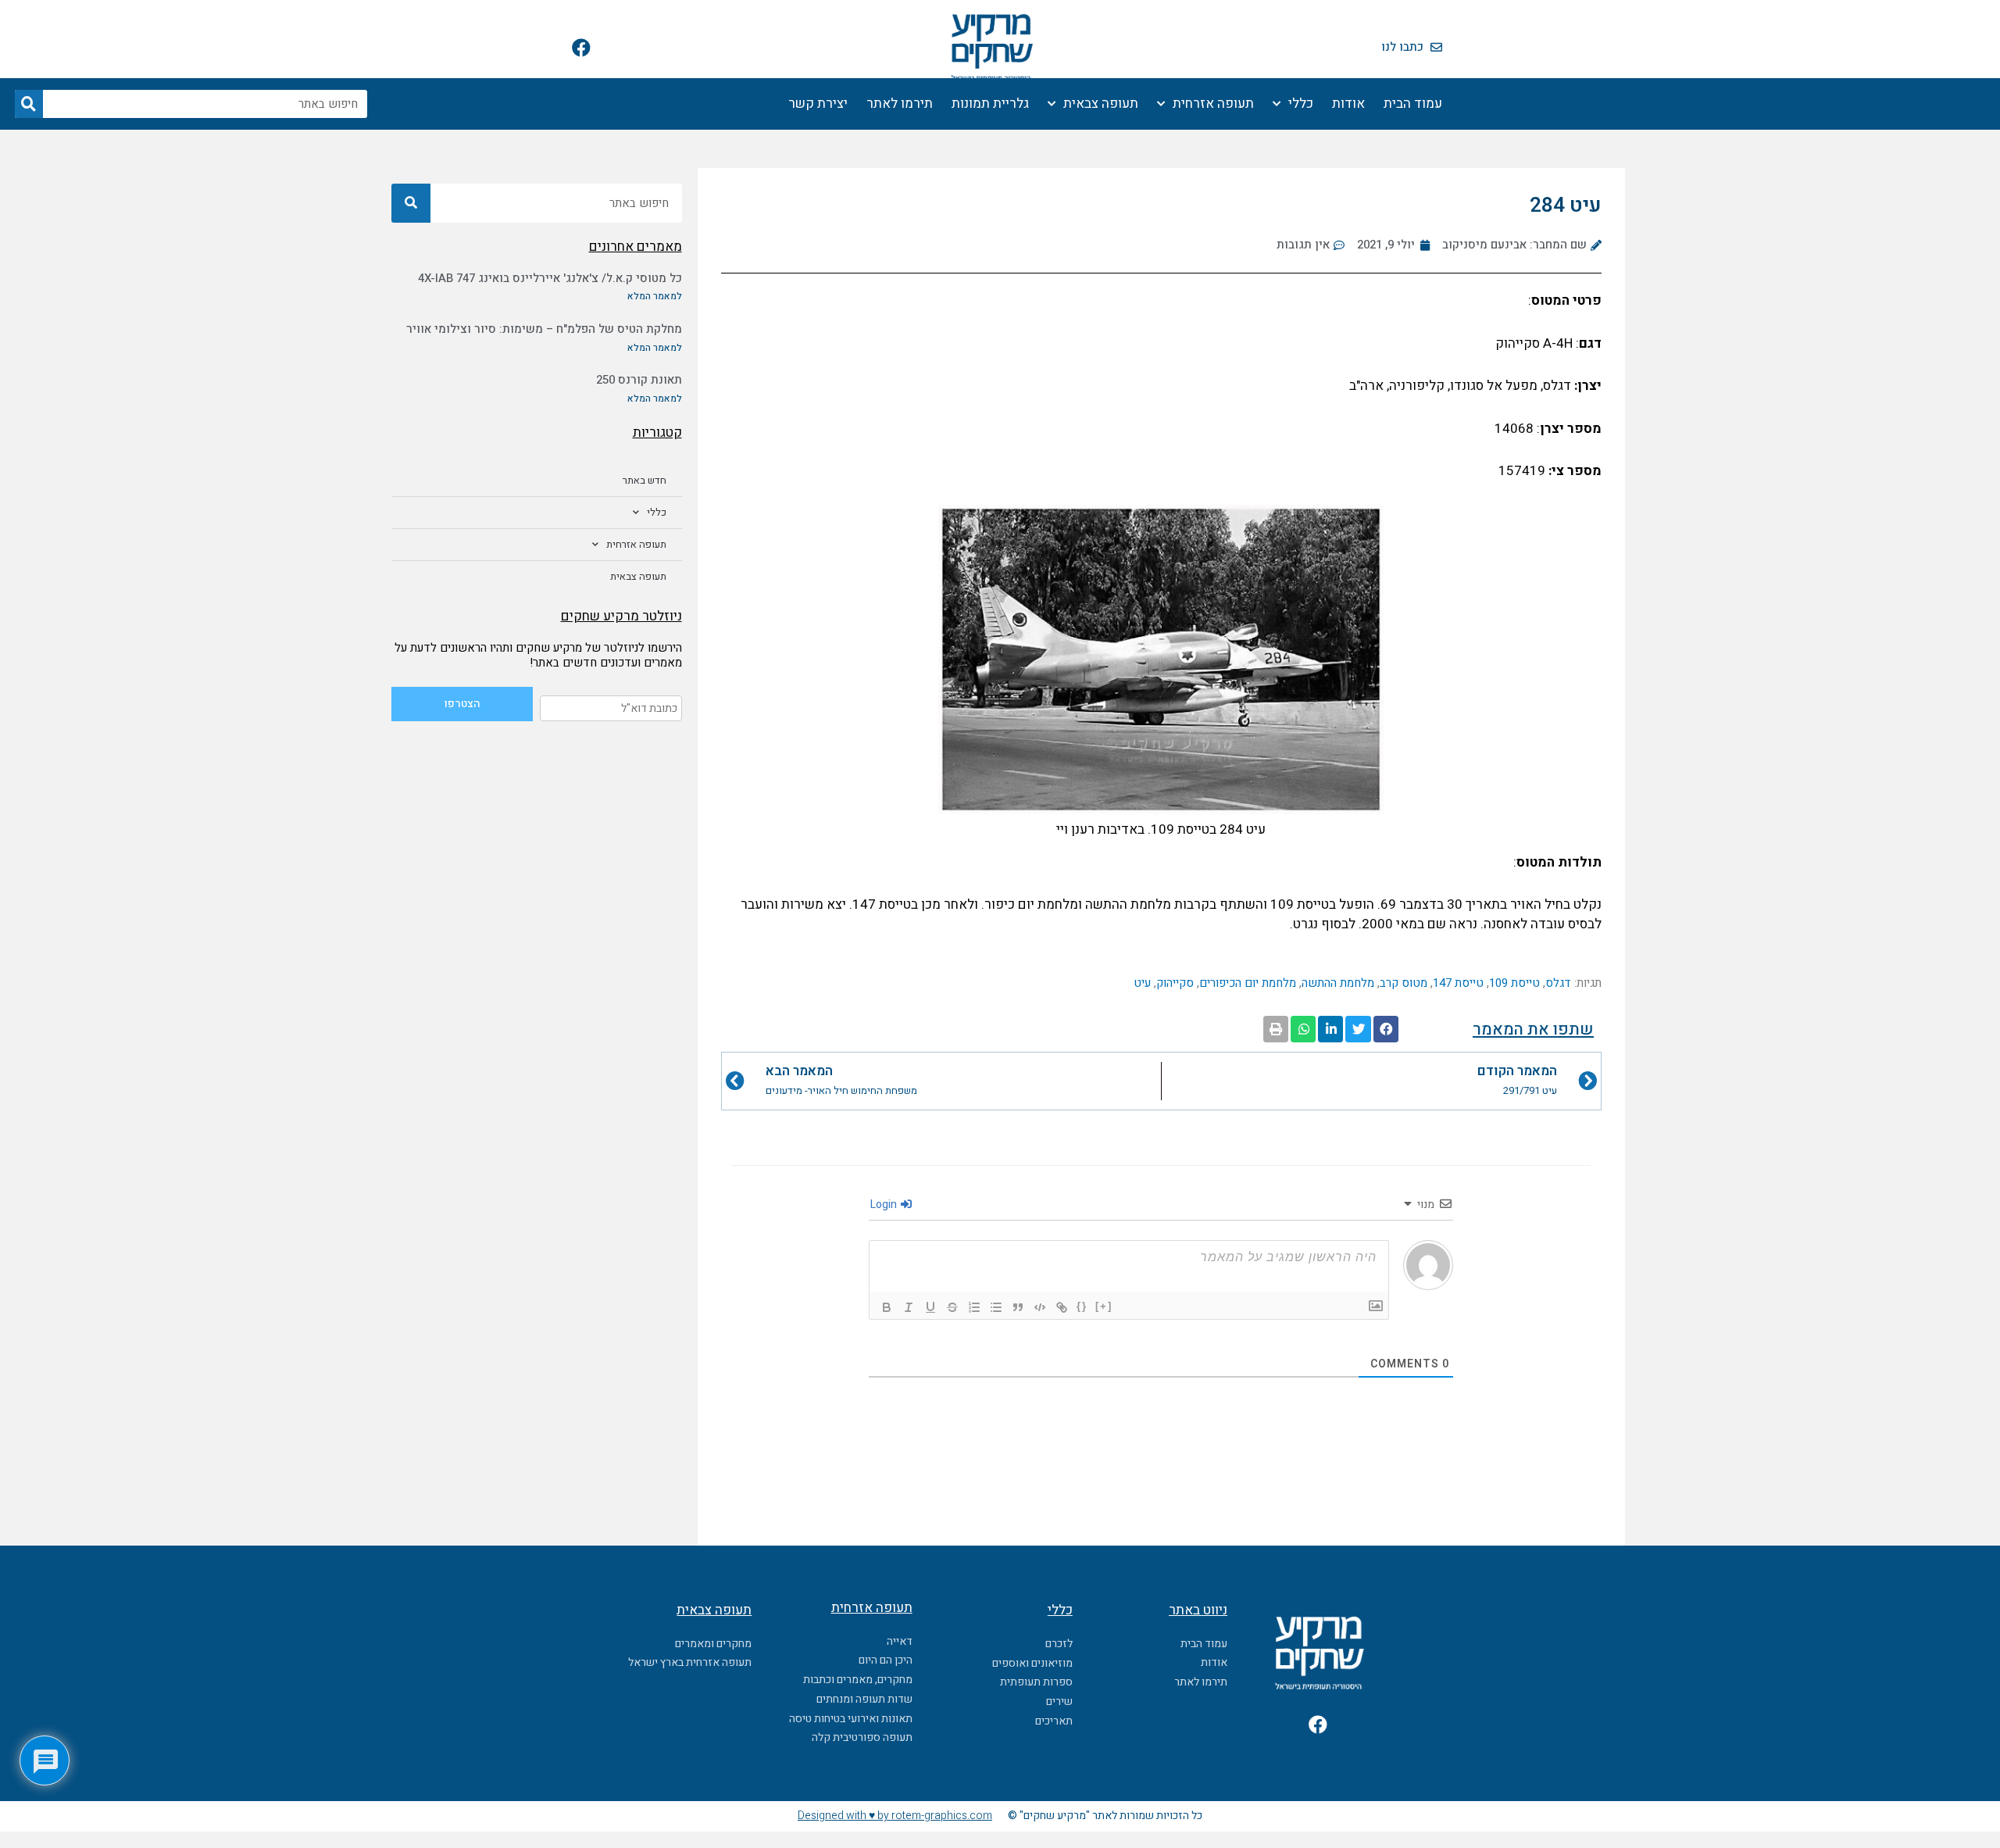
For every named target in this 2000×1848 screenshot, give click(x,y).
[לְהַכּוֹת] (952, 1307)
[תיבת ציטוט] (1018, 1307)
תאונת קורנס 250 (639, 380)
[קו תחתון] (930, 1307)
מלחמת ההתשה (1338, 983)
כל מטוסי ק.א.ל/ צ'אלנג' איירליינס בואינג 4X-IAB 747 (550, 278)
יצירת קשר (818, 104)
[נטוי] (909, 1307)
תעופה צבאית (1101, 104)
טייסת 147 (1458, 983)
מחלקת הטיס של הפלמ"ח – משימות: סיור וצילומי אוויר (544, 329)
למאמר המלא (655, 296)
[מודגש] (887, 1307)
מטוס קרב (1404, 983)
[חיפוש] (29, 104)
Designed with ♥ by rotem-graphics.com (895, 1816)
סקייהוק (1175, 983)
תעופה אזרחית (1213, 104)
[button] (1386, 1029)
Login (885, 1205)
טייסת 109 (1514, 983)
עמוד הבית (1413, 104)
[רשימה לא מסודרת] (996, 1307)
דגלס (1558, 983)
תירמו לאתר (900, 104)
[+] (1104, 1306)
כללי (1301, 104)
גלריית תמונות (990, 104)
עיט (1142, 983)
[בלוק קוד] (1040, 1307)
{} (1082, 1306)
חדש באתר (645, 480)
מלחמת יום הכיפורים (1248, 983)
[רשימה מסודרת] (974, 1307)
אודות (1348, 104)
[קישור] (1062, 1307)
